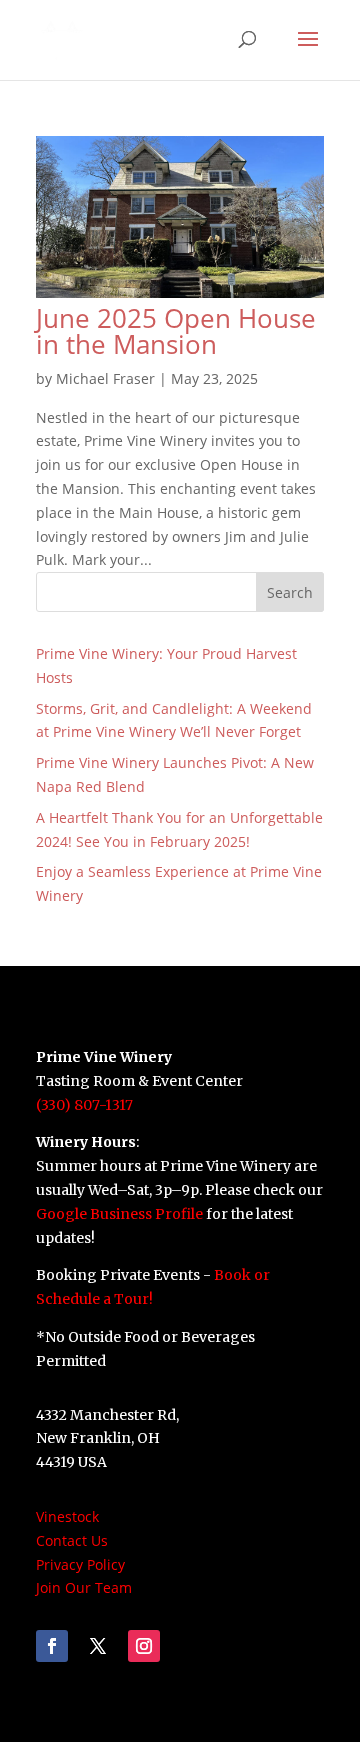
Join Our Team (84, 1587)
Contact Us (72, 1540)
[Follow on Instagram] (144, 1646)
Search (290, 592)
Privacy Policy (80, 1564)
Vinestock (67, 1516)
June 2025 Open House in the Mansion (176, 331)
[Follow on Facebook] (52, 1646)
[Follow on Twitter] (98, 1646)
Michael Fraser (105, 378)
